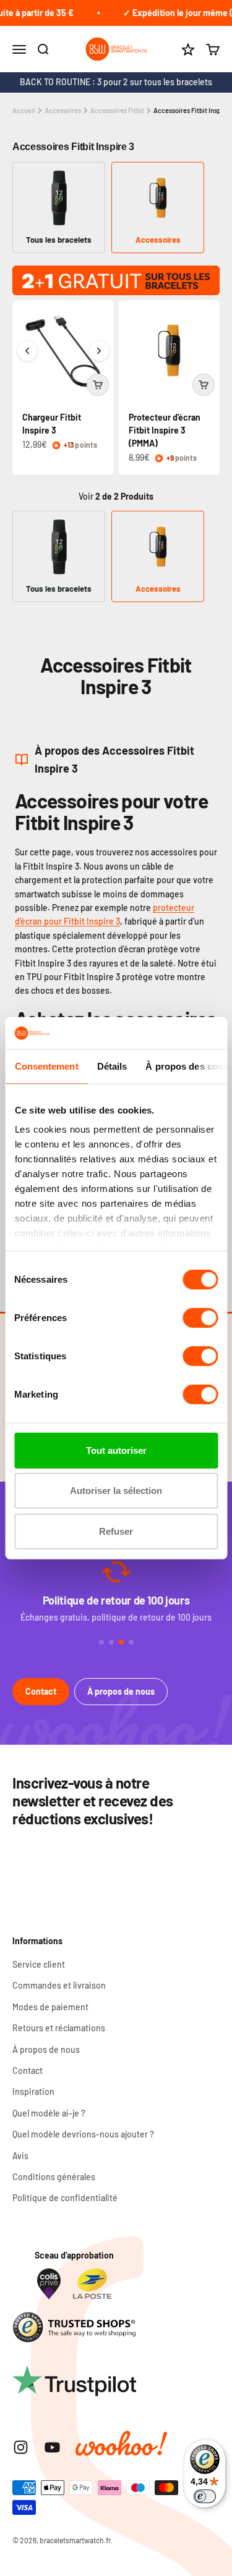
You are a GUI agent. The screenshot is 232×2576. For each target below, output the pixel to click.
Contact (41, 1691)
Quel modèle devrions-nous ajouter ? (83, 2134)
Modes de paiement (50, 2007)
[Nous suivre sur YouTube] (52, 2447)
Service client (39, 1964)
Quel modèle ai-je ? (49, 2113)
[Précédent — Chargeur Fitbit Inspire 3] (27, 351)
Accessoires (63, 110)
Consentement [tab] (46, 1066)
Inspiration (33, 2091)
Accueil (24, 110)
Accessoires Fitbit (117, 110)
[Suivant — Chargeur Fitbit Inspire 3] (99, 351)
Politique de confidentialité (65, 2198)
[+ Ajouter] (98, 385)
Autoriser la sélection (116, 1491)
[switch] (200, 1318)
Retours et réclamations (59, 2028)
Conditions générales (54, 2177)
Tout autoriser (116, 1450)
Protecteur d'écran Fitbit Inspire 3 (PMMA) (165, 430)
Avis (20, 2156)
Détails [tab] (112, 1066)
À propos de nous (121, 1691)
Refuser (116, 1531)
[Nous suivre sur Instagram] (21, 2447)
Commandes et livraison (59, 1985)
